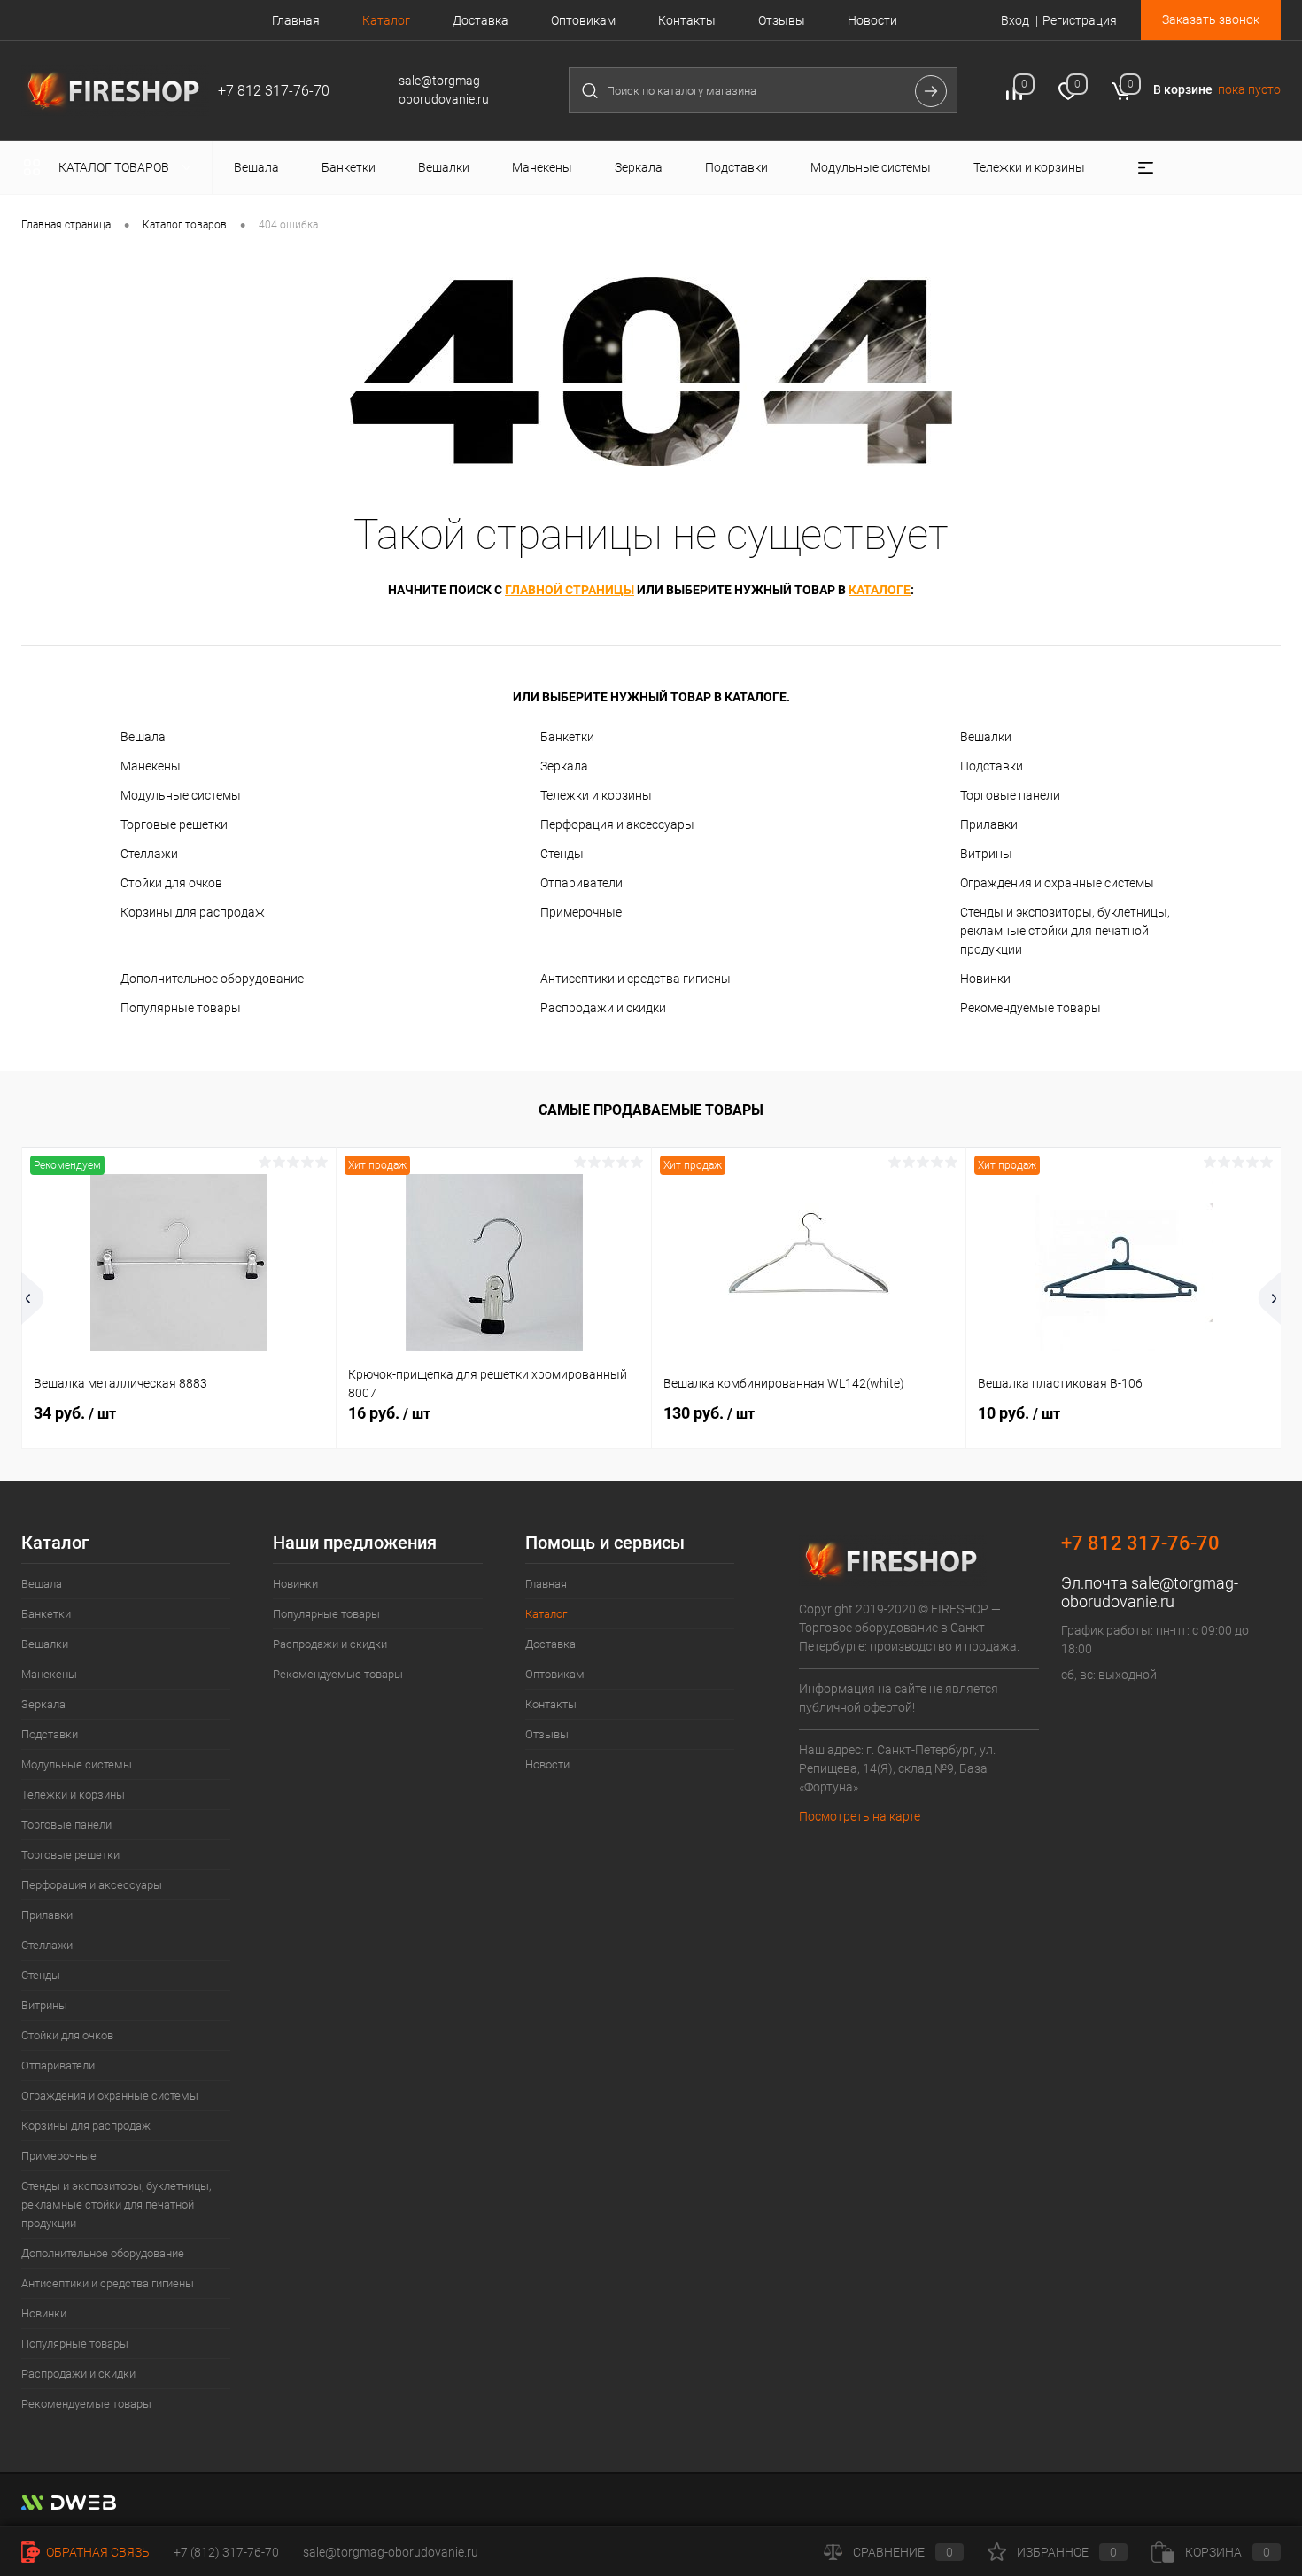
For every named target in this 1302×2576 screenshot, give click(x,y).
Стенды (562, 854)
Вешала (143, 737)
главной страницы (570, 590)
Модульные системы (181, 795)
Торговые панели (1010, 795)
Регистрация (1080, 20)
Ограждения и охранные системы (1057, 883)
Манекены (151, 766)
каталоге (880, 590)
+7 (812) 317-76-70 (226, 2552)
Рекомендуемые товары (1031, 1008)
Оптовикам (583, 20)
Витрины (986, 854)
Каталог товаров (115, 167)
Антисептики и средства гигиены (635, 979)
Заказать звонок (1211, 19)
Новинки (985, 979)
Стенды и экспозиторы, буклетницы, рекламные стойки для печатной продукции (1065, 931)
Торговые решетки (174, 824)
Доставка (480, 20)
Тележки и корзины (596, 795)
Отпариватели (581, 883)
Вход (1015, 20)
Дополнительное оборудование (212, 979)
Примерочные (581, 912)
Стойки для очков (171, 883)
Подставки (992, 766)
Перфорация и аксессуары (617, 824)
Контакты (687, 20)
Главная (296, 20)
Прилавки (989, 824)
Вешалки (986, 737)
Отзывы (782, 20)
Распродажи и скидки (603, 1008)
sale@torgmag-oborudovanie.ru (1150, 1592)
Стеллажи (149, 854)
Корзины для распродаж (193, 912)
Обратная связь (97, 2552)
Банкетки (567, 737)
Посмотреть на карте (860, 1816)
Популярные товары (181, 1008)
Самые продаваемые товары (651, 1110)
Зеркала (564, 766)
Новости (872, 20)
